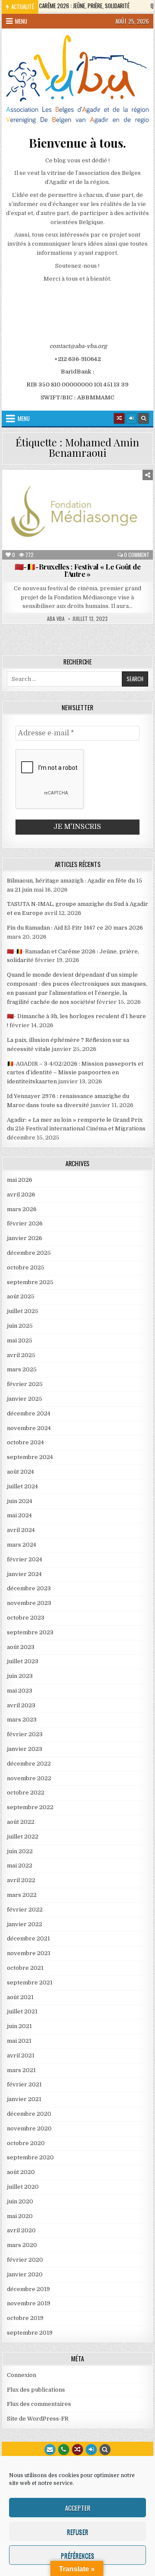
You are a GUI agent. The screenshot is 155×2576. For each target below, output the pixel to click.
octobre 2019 (25, 2318)
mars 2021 (21, 2070)
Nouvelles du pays (126, 518)
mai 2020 (20, 2216)
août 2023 (21, 1647)
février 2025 (25, 1384)
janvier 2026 (25, 1238)
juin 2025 (20, 1326)
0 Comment (137, 555)
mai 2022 (20, 1866)
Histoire (82, 509)
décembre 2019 (28, 2289)
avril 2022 (21, 1880)
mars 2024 (22, 1545)
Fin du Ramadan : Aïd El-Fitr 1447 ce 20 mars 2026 (75, 928)
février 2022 (25, 1910)
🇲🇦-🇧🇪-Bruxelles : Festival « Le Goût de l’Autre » (78, 570)
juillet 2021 (22, 2011)
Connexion (22, 2375)
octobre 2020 (26, 2143)
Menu (21, 21)
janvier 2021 (24, 2099)
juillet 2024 (22, 1486)
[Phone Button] (64, 2449)
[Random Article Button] (119, 418)
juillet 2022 (23, 1837)
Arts (29, 491)
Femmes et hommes (34, 509)
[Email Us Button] (50, 2449)
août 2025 (21, 1296)
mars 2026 (22, 1209)
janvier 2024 (24, 1574)
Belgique (60, 491)
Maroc (81, 518)
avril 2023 (21, 1705)
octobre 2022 (26, 1793)
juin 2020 (20, 2201)
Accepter (78, 2508)
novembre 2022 (29, 1778)
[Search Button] (143, 418)
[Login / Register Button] (91, 2449)
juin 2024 (20, 1501)
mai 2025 (20, 1340)
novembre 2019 (29, 2303)
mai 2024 (19, 1515)
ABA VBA (56, 619)
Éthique (88, 500)
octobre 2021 (25, 1968)
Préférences (77, 2555)
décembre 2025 (29, 1253)
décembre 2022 (29, 1764)
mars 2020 (22, 2245)
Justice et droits (36, 518)
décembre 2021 (28, 1938)
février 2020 (25, 2260)
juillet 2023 (23, 1661)
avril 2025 (21, 1355)
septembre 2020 (30, 2157)
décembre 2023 (29, 1588)
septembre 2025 (30, 1282)
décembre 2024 (29, 1413)
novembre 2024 (29, 1428)
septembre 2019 (30, 2333)
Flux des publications (36, 2390)
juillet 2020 (23, 2187)
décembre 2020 (29, 2114)
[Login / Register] (131, 418)
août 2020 (21, 2172)
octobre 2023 (26, 1618)
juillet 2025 (23, 1311)
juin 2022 (20, 1851)
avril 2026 (21, 1195)
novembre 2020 (29, 2128)
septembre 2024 (30, 1457)
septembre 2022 (30, 1807)
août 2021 (20, 1997)
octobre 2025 (26, 1267)
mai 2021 (19, 2041)
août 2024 (20, 1472)
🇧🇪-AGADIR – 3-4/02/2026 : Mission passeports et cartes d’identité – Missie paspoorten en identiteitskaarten (75, 1073)
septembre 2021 (30, 1983)
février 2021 (24, 2084)
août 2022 (21, 1822)
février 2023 (25, 1734)
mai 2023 (20, 1691)
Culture (126, 491)
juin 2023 (20, 1676)
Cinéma (94, 491)
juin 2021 (19, 2026)
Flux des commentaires (39, 2404)
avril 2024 (21, 1530)
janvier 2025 (25, 1399)
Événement (124, 500)
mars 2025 (22, 1369)
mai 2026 (20, 1180)
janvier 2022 (25, 1924)
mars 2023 (22, 1720)
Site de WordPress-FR (38, 2419)
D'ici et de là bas (43, 500)
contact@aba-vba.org (78, 346)
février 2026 (25, 1223)
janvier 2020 (25, 2274)
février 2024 (25, 1559)
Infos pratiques (127, 509)
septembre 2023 (30, 1632)
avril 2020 (21, 2230)
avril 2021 (21, 2055)
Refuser (77, 2532)
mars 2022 (22, 1895)
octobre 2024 (25, 1442)
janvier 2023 (25, 1749)
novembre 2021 (29, 1953)
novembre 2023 (29, 1603)
